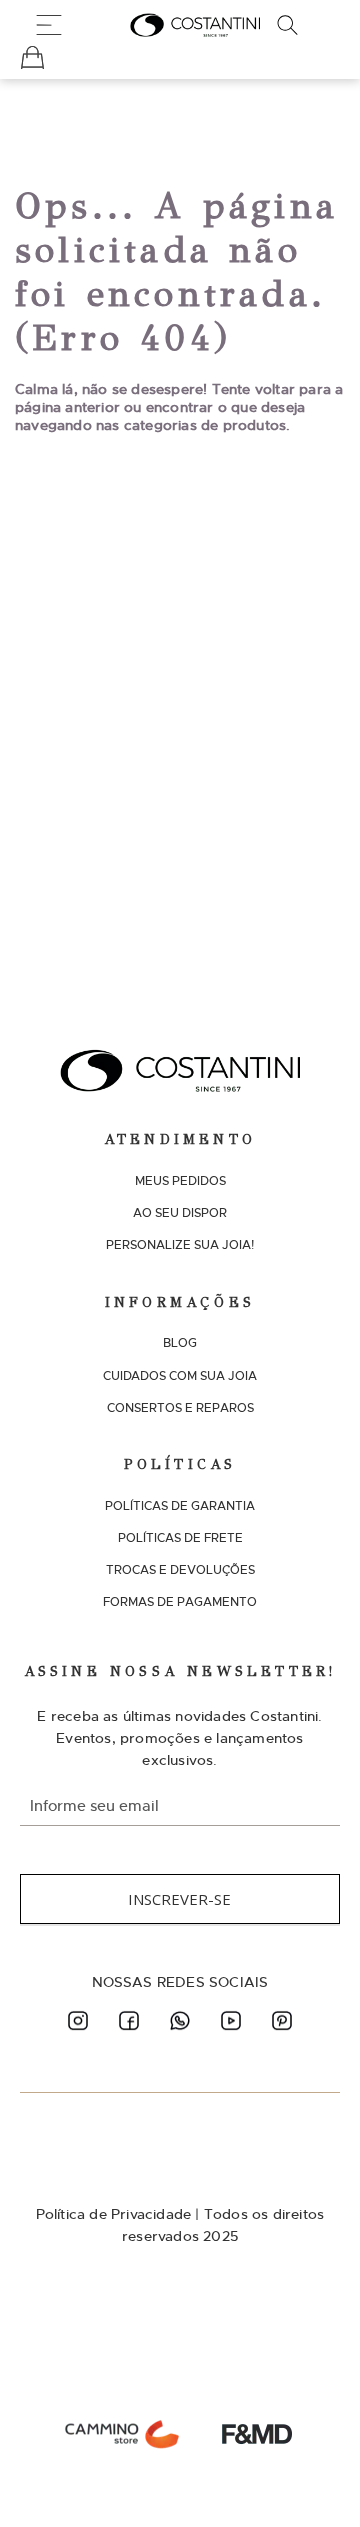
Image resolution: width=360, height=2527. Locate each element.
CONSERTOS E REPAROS (180, 1408)
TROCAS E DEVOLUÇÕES (180, 1570)
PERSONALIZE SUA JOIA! (180, 1245)
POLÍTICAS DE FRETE (180, 1538)
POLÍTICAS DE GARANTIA (180, 1506)
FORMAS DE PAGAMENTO (180, 1602)
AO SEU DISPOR (180, 1213)
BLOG (180, 1343)
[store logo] (195, 25)
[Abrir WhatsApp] (310, 2476)
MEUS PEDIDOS (180, 1181)
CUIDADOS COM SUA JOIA (180, 1376)
